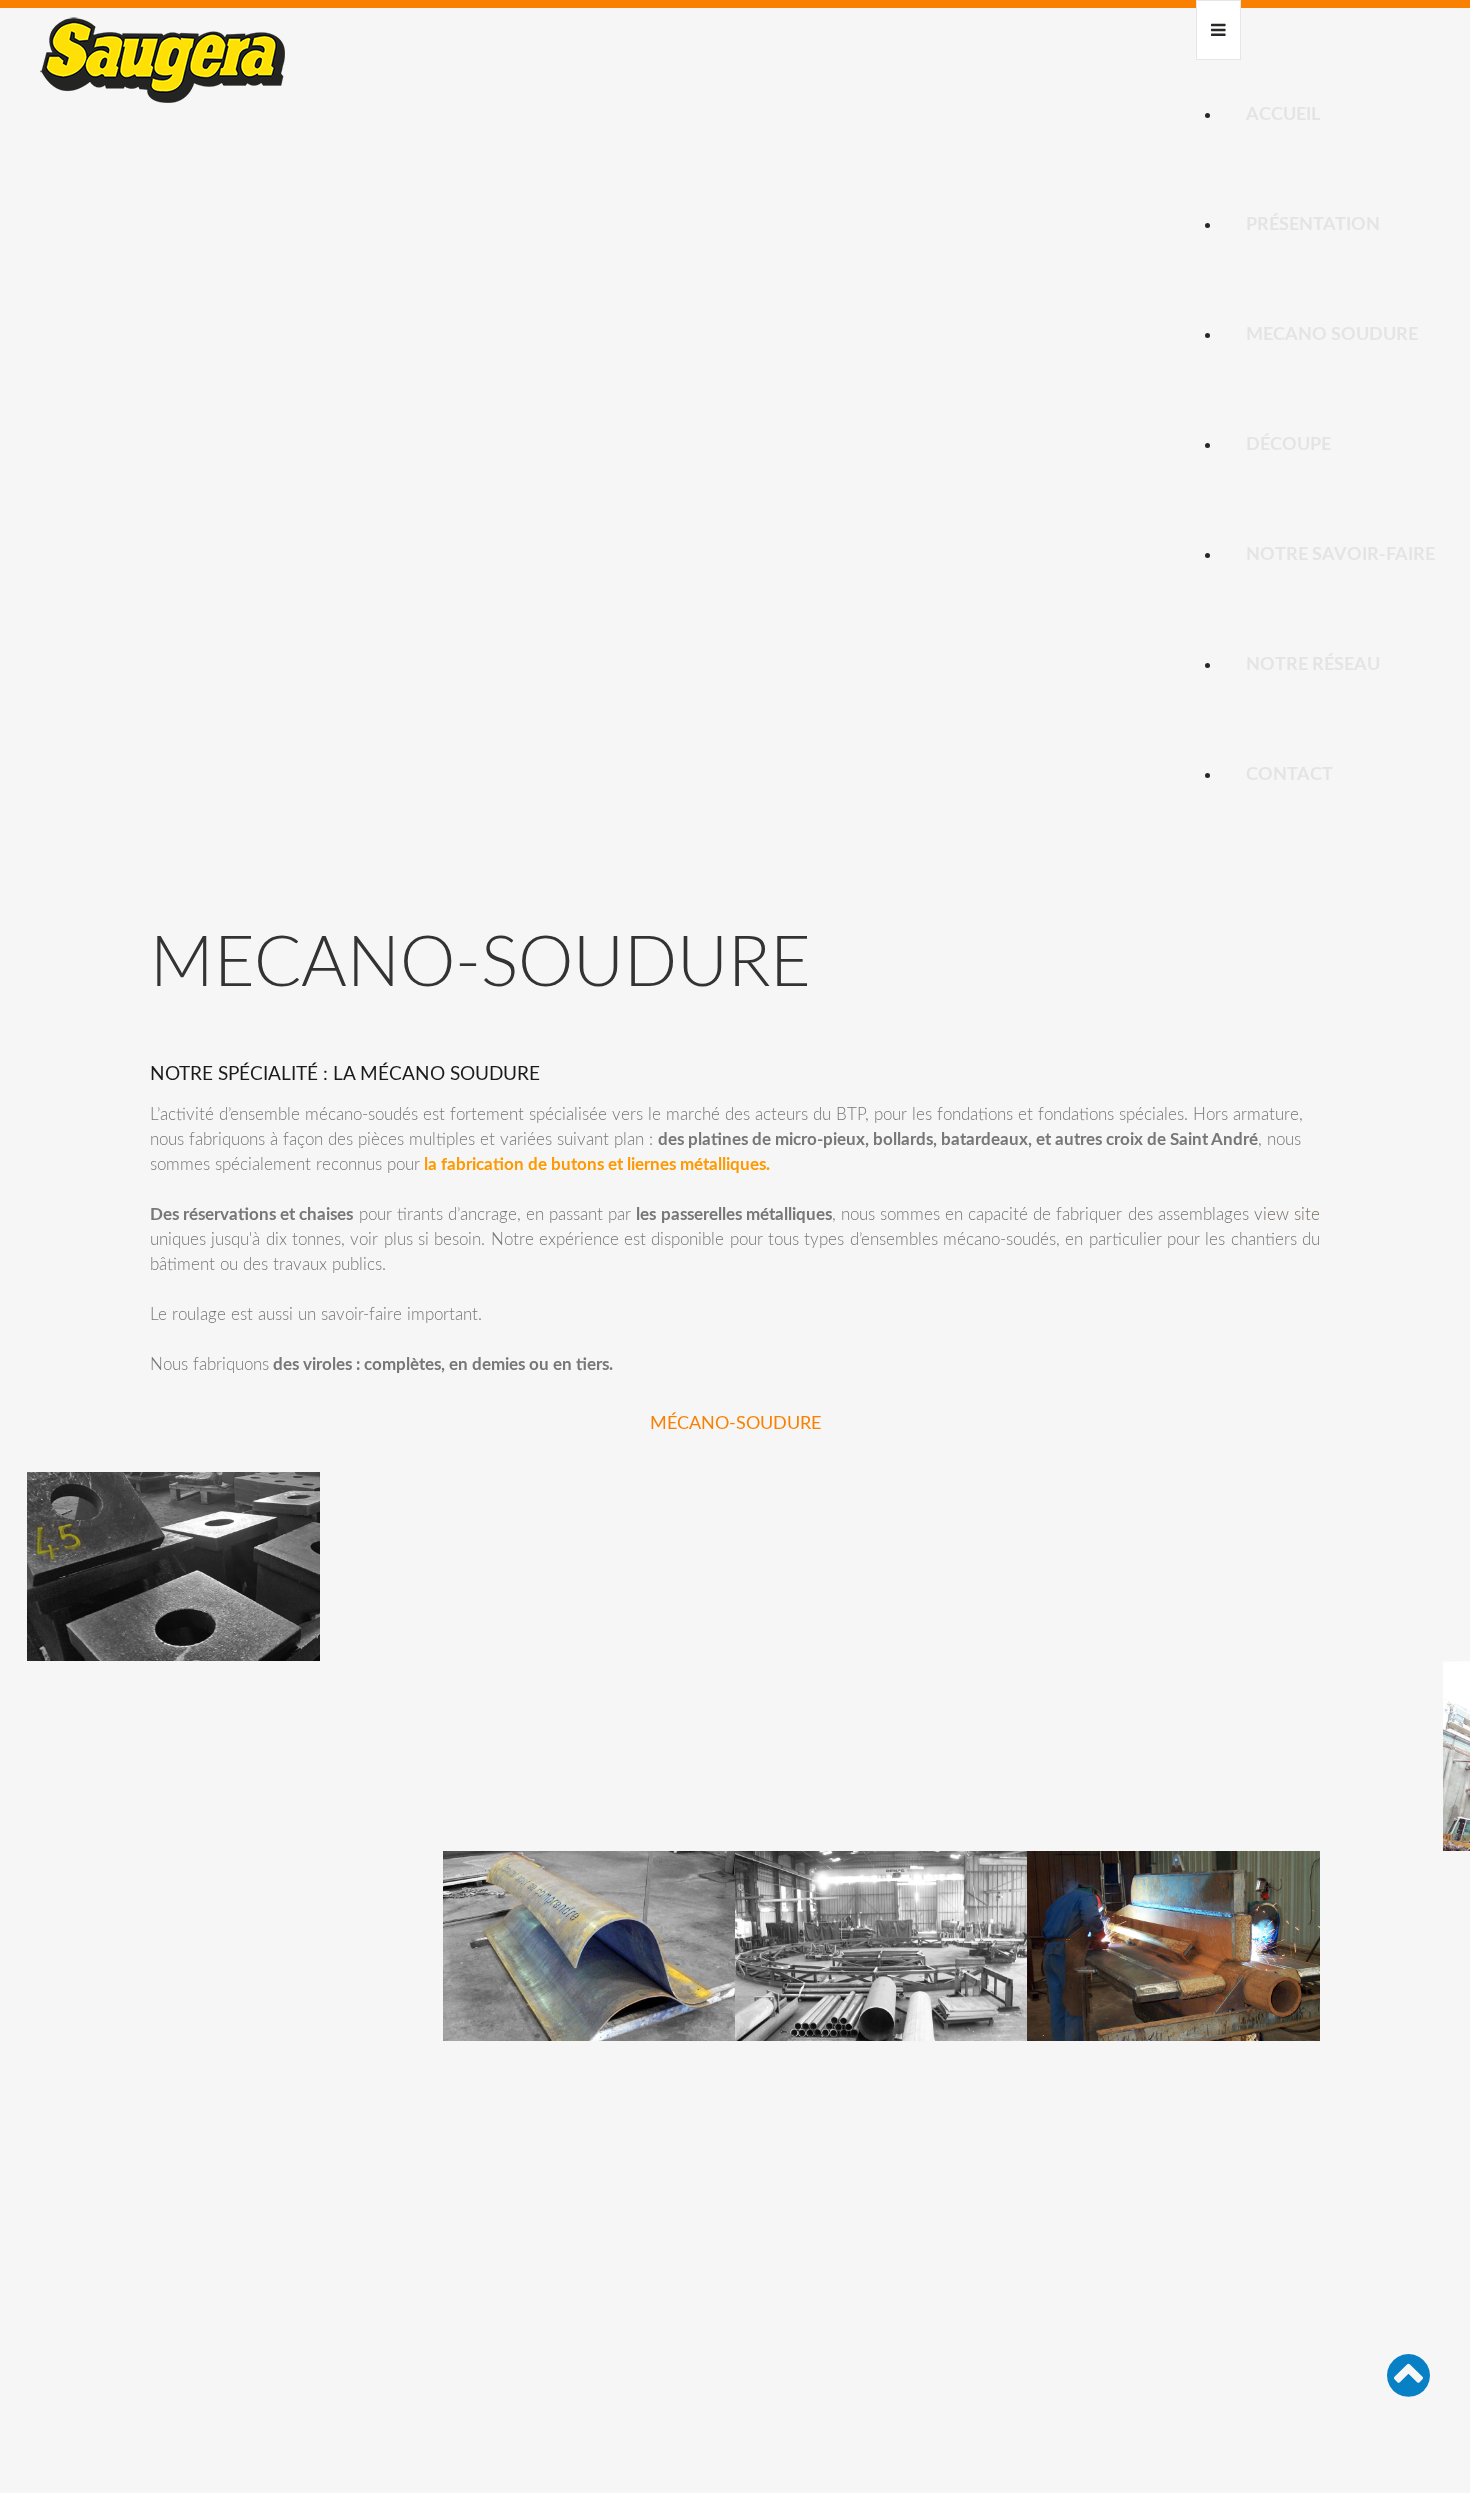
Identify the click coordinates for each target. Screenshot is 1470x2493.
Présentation (1313, 225)
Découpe (1288, 445)
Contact (1289, 775)
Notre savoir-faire (1340, 555)
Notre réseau (1313, 665)
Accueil (1283, 115)
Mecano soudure (1332, 335)
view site (1287, 1214)
